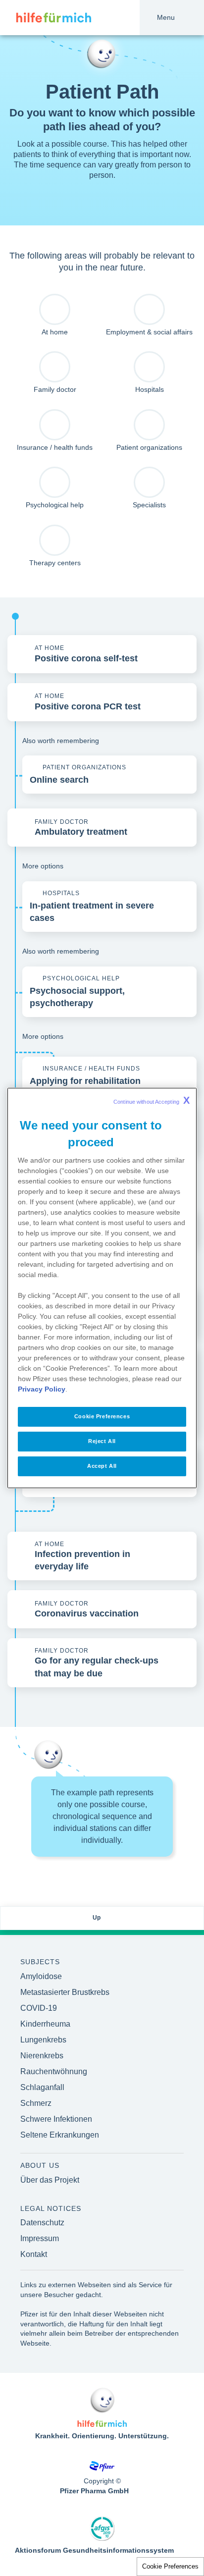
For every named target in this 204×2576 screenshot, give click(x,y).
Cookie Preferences (170, 2566)
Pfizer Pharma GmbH (94, 2491)
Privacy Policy (42, 1389)
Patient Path (102, 92)
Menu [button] (166, 17)
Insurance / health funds (55, 447)
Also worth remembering (61, 741)
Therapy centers (55, 563)
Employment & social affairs (149, 332)
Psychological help (55, 505)
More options (43, 866)
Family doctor (55, 389)
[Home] (46, 18)
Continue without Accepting (152, 1100)
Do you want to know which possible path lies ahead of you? (102, 120)
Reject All (102, 1441)
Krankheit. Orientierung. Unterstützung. (102, 2436)
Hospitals (150, 389)
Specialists (149, 505)
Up (97, 1918)
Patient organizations (149, 447)
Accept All (102, 1466)
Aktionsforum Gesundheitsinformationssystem (94, 2550)
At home (55, 332)
